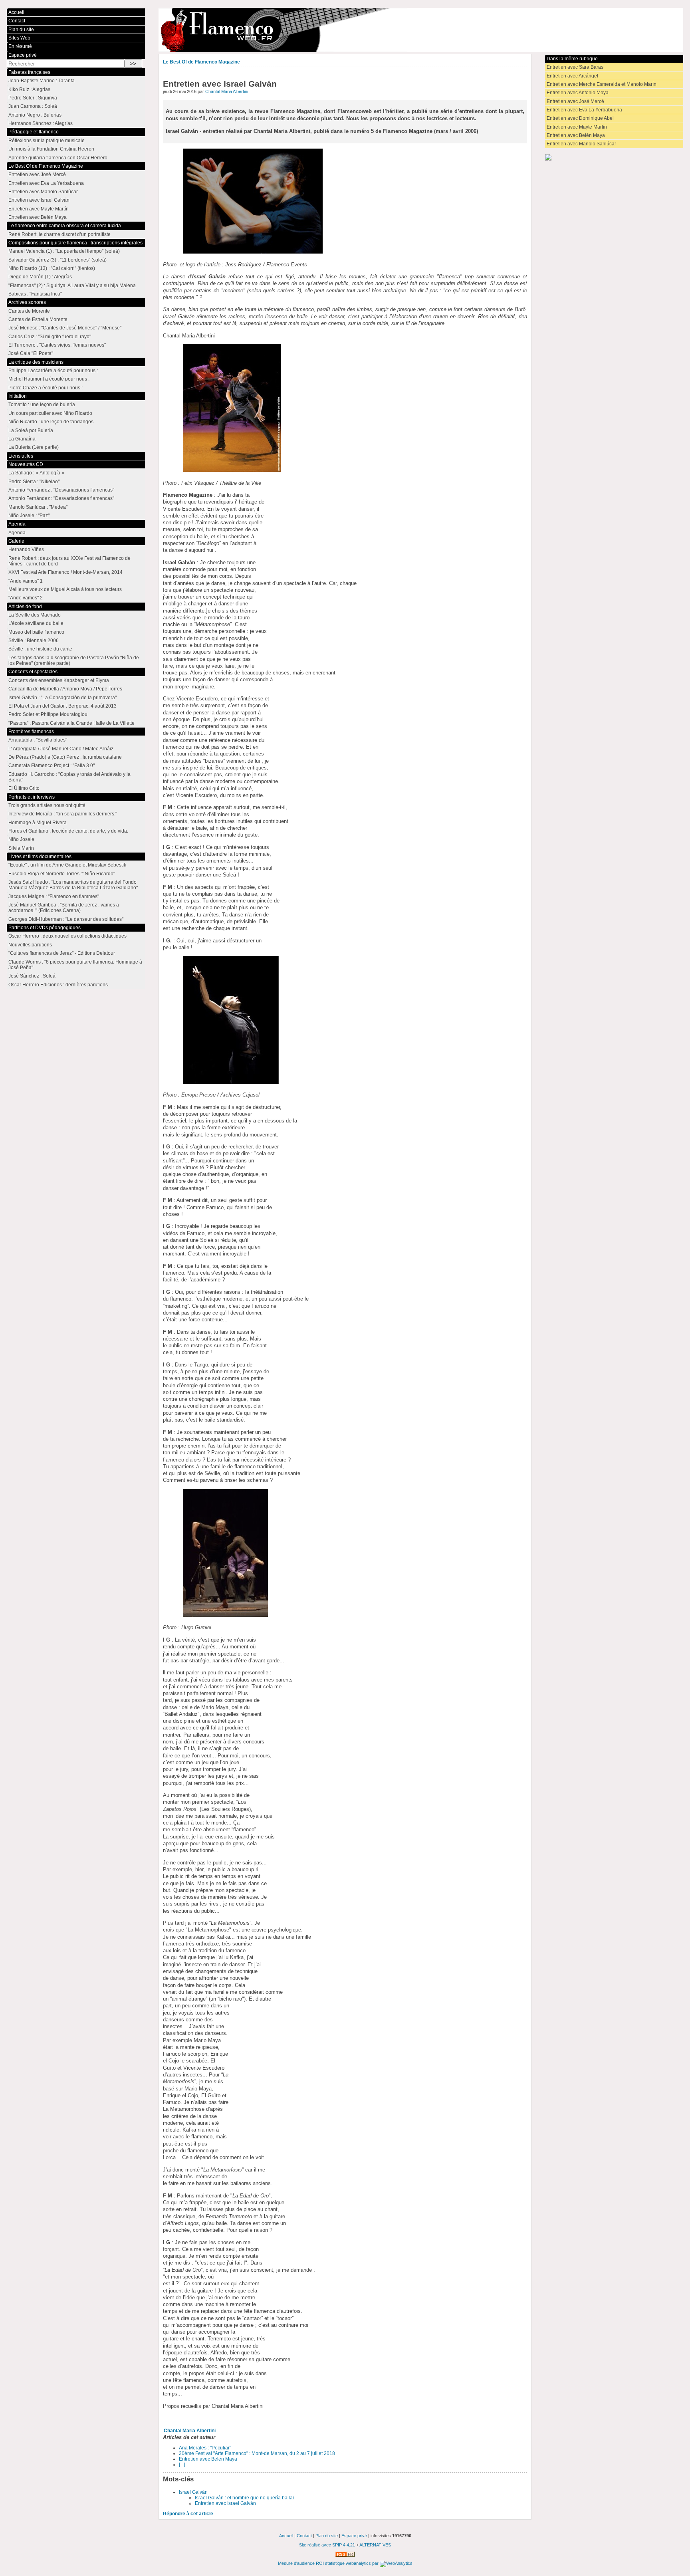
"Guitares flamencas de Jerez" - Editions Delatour (62, 953)
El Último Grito (24, 788)
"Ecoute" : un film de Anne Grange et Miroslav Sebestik (67, 865)
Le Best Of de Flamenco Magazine (201, 62)
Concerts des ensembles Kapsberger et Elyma (59, 680)
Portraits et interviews (32, 797)
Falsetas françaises (29, 72)
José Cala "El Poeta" (31, 353)
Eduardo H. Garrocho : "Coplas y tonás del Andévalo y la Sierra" (69, 777)
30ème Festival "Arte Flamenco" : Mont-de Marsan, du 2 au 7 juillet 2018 (257, 2453)
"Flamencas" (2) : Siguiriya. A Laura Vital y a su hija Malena (72, 286)
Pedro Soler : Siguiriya (33, 98)
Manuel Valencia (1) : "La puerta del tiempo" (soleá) (64, 251)
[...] (182, 2465)
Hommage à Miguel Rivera (38, 823)
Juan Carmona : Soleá (33, 106)
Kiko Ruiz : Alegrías (29, 89)
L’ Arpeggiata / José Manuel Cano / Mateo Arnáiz (61, 749)
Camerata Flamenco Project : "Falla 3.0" (52, 765)
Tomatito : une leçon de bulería (42, 405)
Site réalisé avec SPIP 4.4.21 (327, 2545)
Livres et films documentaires (40, 857)
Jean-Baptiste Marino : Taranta (42, 81)
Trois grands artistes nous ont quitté (47, 805)
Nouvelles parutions (30, 945)
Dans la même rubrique (572, 59)
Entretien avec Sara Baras (575, 67)
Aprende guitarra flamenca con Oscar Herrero (58, 158)
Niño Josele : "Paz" (29, 516)
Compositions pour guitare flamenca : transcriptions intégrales (75, 243)
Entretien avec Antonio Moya (578, 93)
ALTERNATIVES (375, 2545)
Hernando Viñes (26, 549)
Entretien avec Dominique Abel (580, 118)
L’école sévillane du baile (36, 623)
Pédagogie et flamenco (34, 132)
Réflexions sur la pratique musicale (47, 141)
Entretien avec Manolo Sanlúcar (581, 144)
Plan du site (21, 30)
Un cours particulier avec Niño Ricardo (50, 413)
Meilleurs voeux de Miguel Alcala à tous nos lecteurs (65, 589)
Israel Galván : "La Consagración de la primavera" (62, 698)
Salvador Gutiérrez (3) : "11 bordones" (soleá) (57, 260)
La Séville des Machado (35, 615)
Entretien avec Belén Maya (208, 2459)
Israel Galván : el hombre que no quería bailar (245, 2498)
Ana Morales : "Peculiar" (205, 2448)
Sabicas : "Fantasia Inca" (35, 294)
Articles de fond (25, 607)
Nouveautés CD (26, 464)
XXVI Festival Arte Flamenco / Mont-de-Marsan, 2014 (65, 572)
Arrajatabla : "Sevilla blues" (38, 740)
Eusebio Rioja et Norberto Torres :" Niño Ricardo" (62, 874)
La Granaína (22, 439)
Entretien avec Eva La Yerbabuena (584, 110)
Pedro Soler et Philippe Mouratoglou (48, 714)
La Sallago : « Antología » (36, 473)
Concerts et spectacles (33, 672)
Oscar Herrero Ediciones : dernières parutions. (59, 985)
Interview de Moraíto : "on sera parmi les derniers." (63, 814)
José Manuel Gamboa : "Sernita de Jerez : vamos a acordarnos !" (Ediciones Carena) (64, 908)
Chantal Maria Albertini (227, 91)
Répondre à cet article (188, 2514)
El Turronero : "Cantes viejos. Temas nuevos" (57, 345)
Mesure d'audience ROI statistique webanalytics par (329, 2563)
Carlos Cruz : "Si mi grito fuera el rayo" (50, 337)
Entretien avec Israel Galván (225, 2503)
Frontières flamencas (31, 732)
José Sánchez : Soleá (32, 976)
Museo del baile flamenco (36, 632)
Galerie (16, 541)
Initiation (18, 396)
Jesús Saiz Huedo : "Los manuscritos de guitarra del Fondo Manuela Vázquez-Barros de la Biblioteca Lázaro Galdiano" (73, 885)
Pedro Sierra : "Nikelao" (34, 482)
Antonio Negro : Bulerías (35, 115)
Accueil (16, 12)
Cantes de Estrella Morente (38, 319)
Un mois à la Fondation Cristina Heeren (51, 149)
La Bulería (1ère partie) (34, 447)
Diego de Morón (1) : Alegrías (40, 277)
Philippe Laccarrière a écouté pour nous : (53, 371)
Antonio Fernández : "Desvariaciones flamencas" (61, 490)
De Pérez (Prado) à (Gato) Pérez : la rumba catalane (65, 757)
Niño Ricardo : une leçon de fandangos (51, 422)
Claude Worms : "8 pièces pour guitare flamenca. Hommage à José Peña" (75, 965)
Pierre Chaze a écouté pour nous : (46, 388)
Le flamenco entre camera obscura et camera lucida (65, 226)
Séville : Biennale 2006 (34, 641)
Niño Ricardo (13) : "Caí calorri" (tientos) (52, 268)
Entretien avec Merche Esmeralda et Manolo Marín (602, 84)
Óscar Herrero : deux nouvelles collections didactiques (67, 936)
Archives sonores (27, 302)
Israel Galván (193, 2492)
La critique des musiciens (36, 362)
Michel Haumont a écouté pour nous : (49, 379)
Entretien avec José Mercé (575, 101)
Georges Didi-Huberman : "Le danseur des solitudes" (66, 919)
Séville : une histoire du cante (40, 649)
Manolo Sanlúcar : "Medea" (38, 507)
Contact (17, 21)
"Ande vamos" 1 (26, 581)
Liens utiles (21, 456)
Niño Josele (21, 839)
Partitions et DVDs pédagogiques (45, 928)
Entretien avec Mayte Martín (577, 127)
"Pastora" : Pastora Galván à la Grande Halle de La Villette (71, 723)
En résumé (20, 46)
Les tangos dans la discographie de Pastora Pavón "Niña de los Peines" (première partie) (74, 660)
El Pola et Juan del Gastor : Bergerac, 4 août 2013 (62, 706)
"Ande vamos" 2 (26, 598)
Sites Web (19, 38)
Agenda (17, 524)
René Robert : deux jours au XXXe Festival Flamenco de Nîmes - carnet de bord (69, 561)
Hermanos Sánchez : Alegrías (41, 123)
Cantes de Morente (29, 311)
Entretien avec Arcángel (572, 76)
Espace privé (23, 55)
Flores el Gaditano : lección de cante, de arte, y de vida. (68, 831)
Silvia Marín (21, 848)
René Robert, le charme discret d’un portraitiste (59, 234)
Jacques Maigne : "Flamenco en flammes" (54, 896)
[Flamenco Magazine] (421, 30)
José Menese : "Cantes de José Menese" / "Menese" (65, 328)
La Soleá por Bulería (31, 430)
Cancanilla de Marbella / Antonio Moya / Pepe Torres (65, 689)
